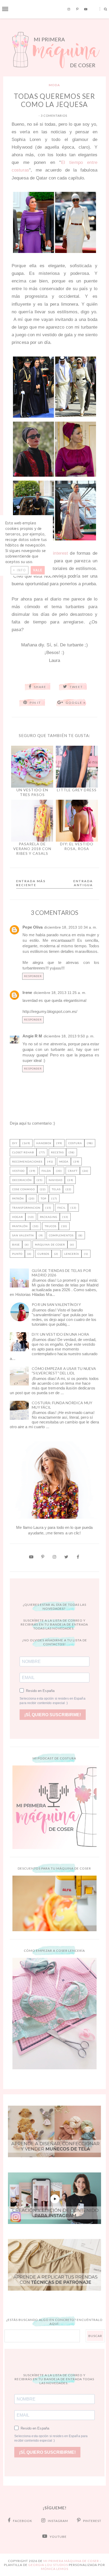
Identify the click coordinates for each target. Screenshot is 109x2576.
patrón (18, 1198)
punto (17, 1254)
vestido (18, 1171)
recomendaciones (27, 1162)
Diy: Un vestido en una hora (60, 1334)
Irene (27, 992)
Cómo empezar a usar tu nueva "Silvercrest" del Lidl (64, 1371)
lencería (72, 1254)
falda (46, 1171)
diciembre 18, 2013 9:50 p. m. (69, 1036)
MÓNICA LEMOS (55, 2569)
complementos (61, 1235)
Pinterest (59, 553)
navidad (56, 1180)
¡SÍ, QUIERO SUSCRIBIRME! (53, 1715)
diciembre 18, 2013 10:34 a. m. (71, 927)
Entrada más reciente (31, 883)
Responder (33, 976)
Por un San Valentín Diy (56, 1304)
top (44, 1198)
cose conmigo (24, 1189)
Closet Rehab (23, 1152)
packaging (49, 1217)
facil (62, 1208)
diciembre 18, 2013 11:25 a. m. (60, 993)
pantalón (20, 1226)
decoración (22, 1180)
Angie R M (32, 1036)
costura (75, 1143)
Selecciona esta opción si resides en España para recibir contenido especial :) (52, 1701)
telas (56, 1189)
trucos (51, 1226)
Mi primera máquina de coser (71, 2561)
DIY (15, 1143)
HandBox (44, 1143)
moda (54, 85)
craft (73, 1171)
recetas (57, 1152)
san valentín (23, 1235)
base (16, 1245)
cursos (43, 1254)
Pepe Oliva (33, 927)
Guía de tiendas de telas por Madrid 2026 (61, 1273)
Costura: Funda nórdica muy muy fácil (62, 1405)
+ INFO (20, 570)
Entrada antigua (83, 883)
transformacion (26, 1208)
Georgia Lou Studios (48, 2565)
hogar (18, 1217)
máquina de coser (50, 1245)
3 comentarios (54, 116)
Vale (38, 570)
